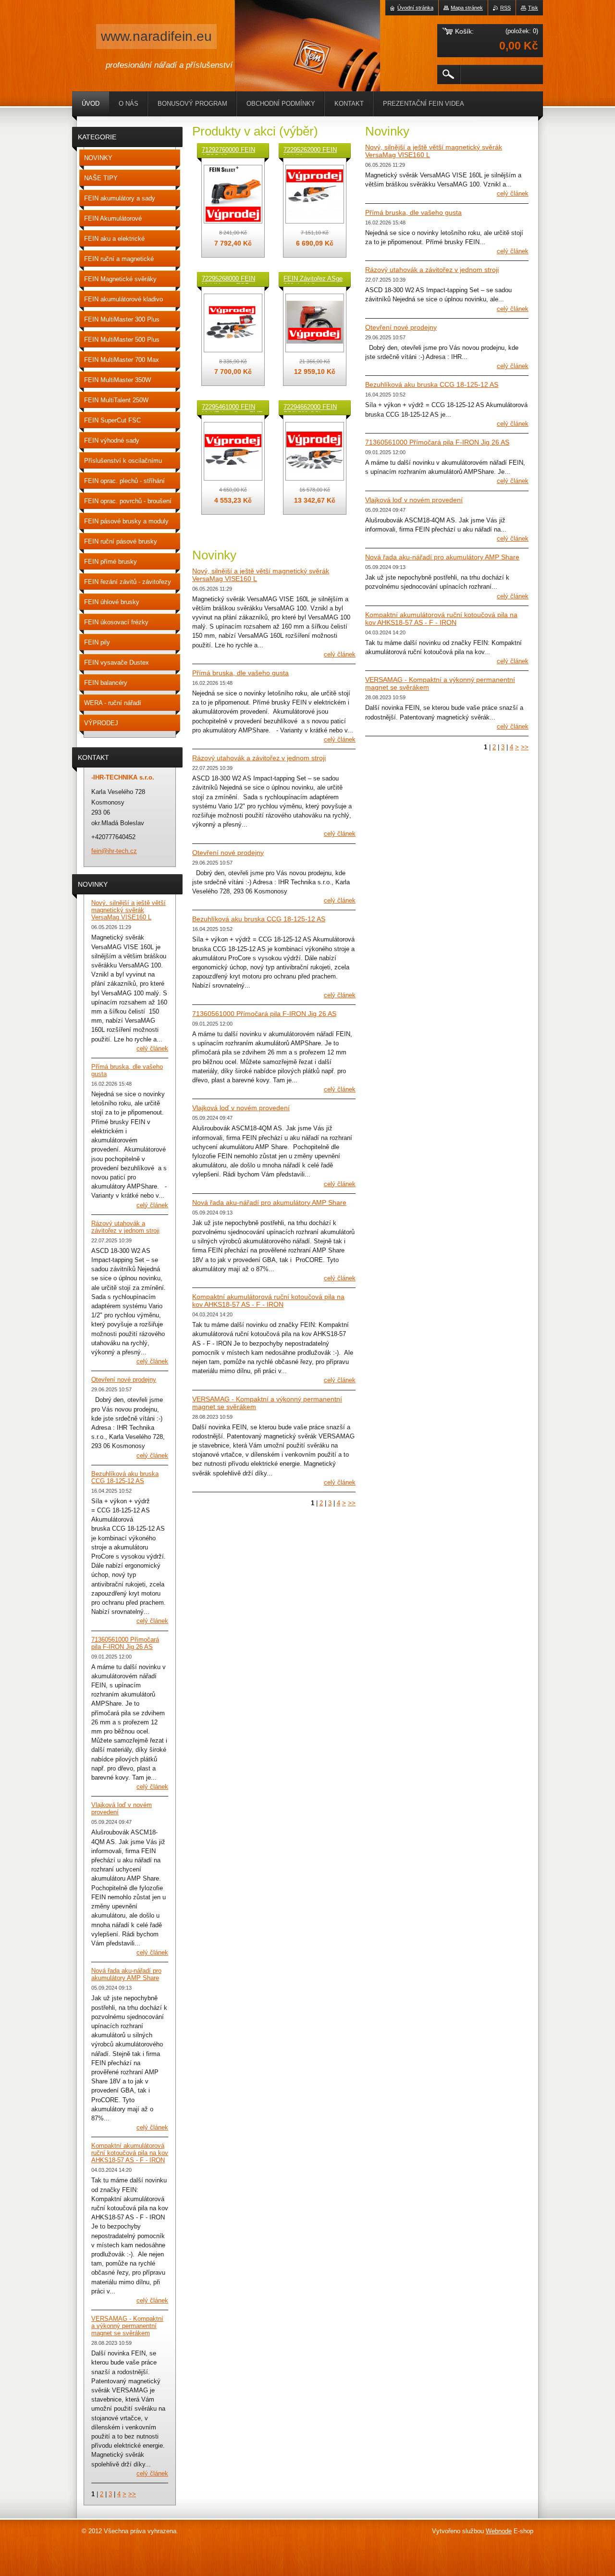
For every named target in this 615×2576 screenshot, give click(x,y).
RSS (505, 8)
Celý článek (340, 654)
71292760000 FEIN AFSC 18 (228, 150)
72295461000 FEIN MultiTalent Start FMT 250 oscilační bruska (232, 408)
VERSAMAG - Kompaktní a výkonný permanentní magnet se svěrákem (127, 2326)
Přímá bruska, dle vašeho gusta (240, 673)
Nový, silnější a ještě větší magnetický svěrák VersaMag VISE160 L (129, 910)
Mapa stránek (467, 8)
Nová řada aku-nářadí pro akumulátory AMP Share (269, 1202)
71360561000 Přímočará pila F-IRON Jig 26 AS (264, 1014)
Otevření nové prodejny (228, 853)
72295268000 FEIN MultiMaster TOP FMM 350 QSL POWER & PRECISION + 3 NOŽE (228, 279)
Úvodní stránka (415, 8)
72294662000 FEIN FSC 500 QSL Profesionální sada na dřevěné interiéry (314, 408)
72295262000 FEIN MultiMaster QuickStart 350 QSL (312, 150)
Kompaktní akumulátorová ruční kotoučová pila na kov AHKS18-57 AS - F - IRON (268, 1300)
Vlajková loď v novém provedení (241, 1108)
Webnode (499, 2531)
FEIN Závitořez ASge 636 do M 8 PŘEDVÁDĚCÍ (313, 279)
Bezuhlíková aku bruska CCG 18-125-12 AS (259, 919)
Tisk (533, 8)
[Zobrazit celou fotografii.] (233, 194)
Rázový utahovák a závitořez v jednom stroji (259, 758)
